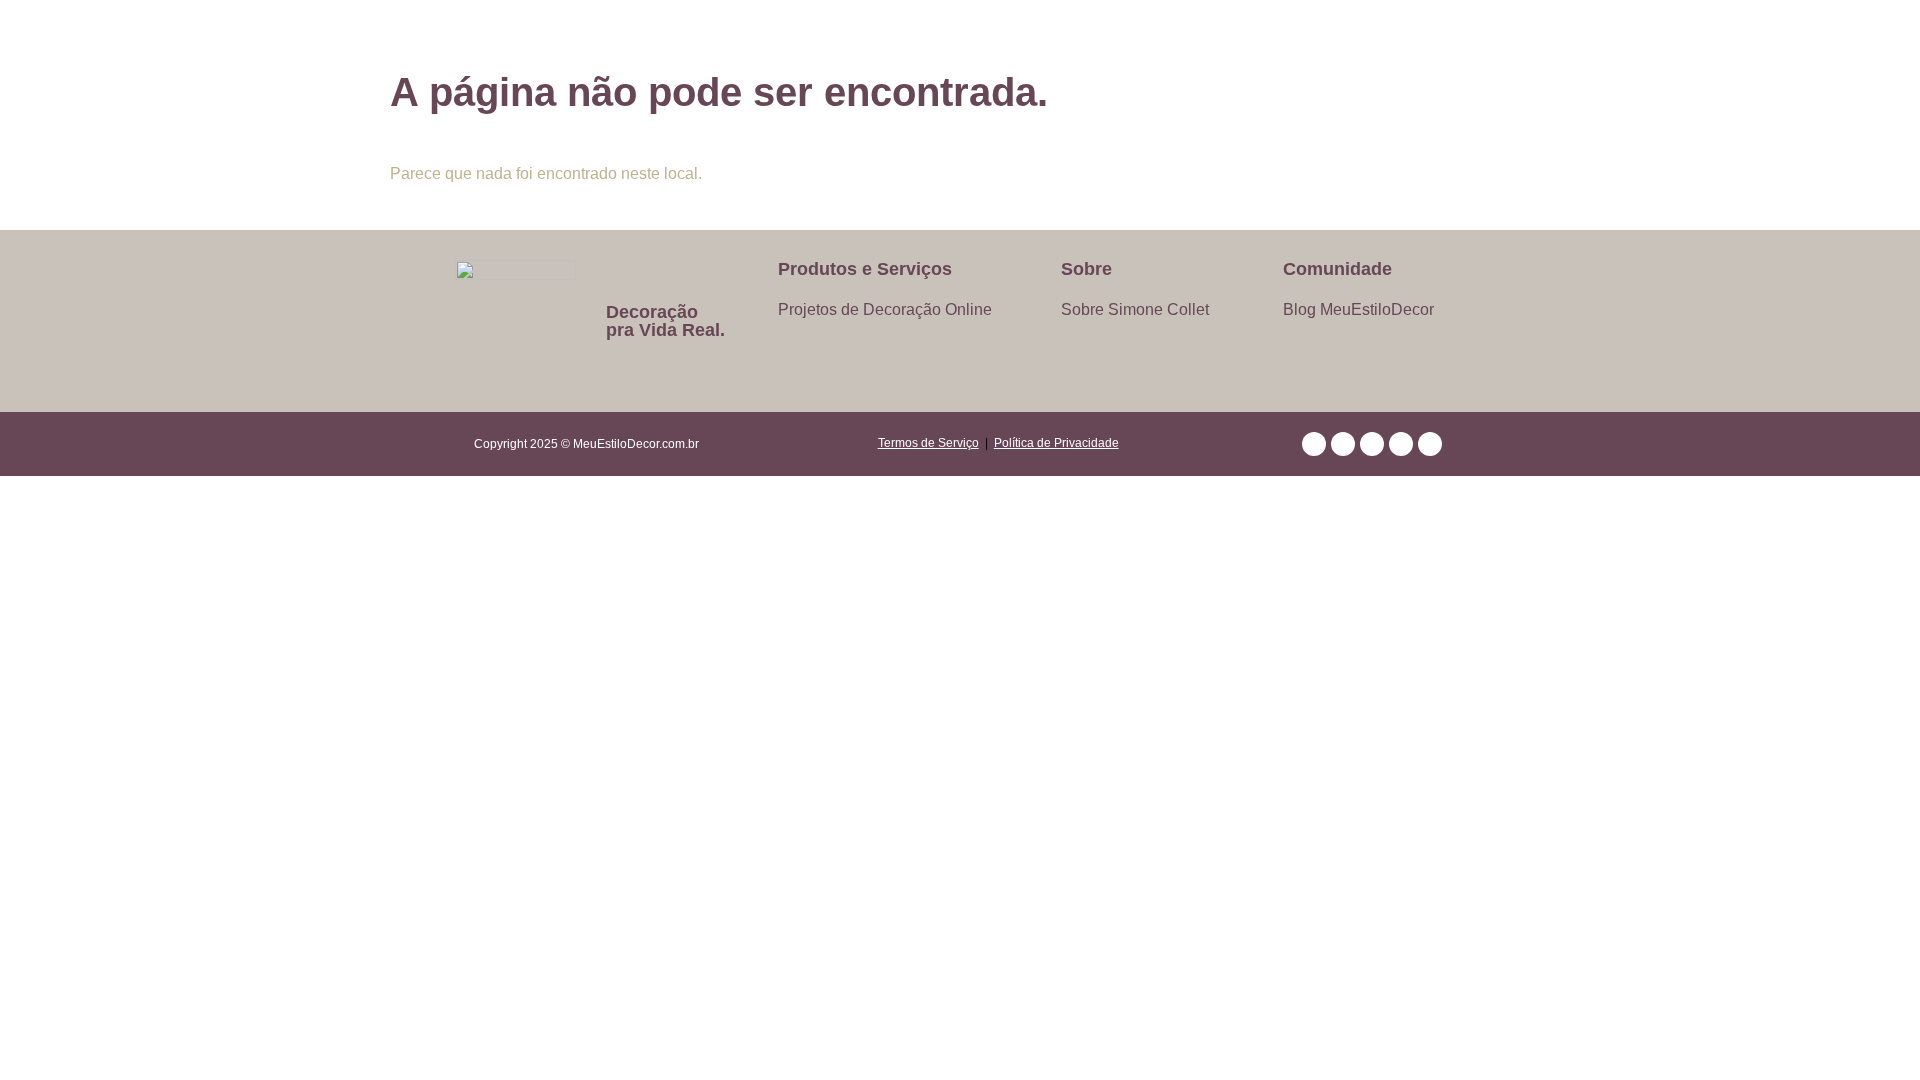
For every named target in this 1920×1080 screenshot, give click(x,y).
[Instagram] (1343, 444)
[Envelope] (1430, 444)
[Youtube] (1372, 444)
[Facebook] (1401, 444)
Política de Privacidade (1056, 443)
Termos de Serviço (928, 443)
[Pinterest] (1314, 444)
